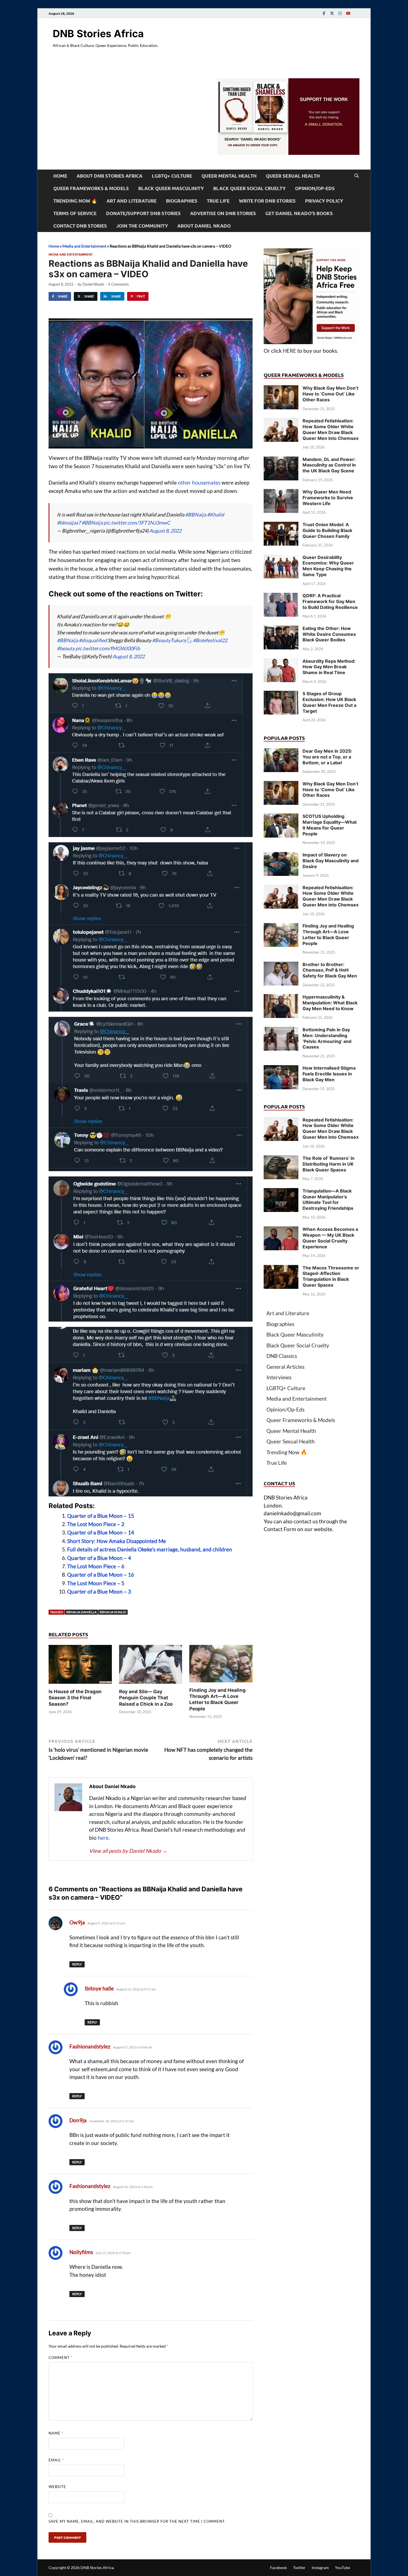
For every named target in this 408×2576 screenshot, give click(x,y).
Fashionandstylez (90, 2046)
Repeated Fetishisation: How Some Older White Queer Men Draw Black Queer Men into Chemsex (331, 429)
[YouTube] (348, 13)
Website (57, 2487)
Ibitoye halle (99, 1988)
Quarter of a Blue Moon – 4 (99, 1558)
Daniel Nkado (93, 284)
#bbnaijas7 (69, 523)
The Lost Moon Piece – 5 (96, 1583)
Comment (61, 2358)
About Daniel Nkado (204, 226)
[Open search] (357, 176)
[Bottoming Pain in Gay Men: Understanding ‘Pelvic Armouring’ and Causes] (281, 1031)
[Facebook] (324, 13)
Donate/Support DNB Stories (143, 213)
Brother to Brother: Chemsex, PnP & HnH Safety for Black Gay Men (330, 970)
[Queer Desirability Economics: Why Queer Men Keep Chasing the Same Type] (281, 558)
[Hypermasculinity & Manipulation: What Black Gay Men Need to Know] (281, 998)
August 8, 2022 (165, 531)
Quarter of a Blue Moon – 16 (101, 1575)
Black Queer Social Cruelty (249, 188)
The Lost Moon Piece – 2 (96, 1524)
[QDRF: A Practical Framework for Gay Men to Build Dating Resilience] (281, 597)
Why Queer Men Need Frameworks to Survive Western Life (328, 498)
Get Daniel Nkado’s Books (299, 213)
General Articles (285, 1367)
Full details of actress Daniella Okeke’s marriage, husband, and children (150, 1549)
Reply (77, 1964)
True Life (218, 201)
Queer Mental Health (229, 176)
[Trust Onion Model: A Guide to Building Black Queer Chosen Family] (281, 525)
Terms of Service (75, 213)
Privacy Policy (324, 201)
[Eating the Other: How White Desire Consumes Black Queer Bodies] (281, 629)
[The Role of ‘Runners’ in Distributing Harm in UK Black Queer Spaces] (281, 1159)
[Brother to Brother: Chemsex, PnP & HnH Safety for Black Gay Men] (281, 965)
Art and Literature (132, 201)
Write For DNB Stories (267, 201)
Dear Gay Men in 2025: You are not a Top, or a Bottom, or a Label (327, 757)
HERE (289, 351)
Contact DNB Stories (80, 226)
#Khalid (216, 515)
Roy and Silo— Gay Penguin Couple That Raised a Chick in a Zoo (146, 1698)
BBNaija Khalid (113, 1612)
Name (56, 2433)
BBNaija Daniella (81, 1612)
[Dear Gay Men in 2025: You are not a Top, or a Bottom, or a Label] (281, 752)
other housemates (199, 482)
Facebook (278, 2568)
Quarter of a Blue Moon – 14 (101, 1532)
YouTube (342, 2568)
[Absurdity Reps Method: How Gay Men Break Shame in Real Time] (281, 662)
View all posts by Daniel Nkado (128, 1851)
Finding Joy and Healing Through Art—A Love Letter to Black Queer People (328, 934)
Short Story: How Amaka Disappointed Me (117, 1541)
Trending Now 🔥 (75, 201)
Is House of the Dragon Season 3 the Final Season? (75, 1698)
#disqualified (93, 640)
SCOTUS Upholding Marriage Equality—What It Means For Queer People (330, 825)
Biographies (182, 201)
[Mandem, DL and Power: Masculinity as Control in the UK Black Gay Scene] (281, 460)
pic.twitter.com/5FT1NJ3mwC (137, 523)
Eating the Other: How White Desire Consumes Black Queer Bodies (329, 634)
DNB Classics (282, 1356)
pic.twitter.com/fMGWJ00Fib (108, 648)
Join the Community (142, 226)
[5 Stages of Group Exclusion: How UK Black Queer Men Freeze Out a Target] (281, 695)
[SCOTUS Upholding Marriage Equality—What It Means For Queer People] (281, 817)
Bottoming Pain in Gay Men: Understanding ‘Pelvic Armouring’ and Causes (327, 1038)
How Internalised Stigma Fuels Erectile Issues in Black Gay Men (329, 1074)
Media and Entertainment (84, 246)
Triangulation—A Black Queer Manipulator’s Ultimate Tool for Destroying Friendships (328, 1199)
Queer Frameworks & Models (91, 188)
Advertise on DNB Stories (223, 213)
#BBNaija (196, 515)
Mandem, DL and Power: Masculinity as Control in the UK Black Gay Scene (329, 465)
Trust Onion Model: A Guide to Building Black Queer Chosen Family (327, 530)
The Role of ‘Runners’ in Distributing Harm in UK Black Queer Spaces (328, 1164)
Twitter (299, 2568)
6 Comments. (119, 284)
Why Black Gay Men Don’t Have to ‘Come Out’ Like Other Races (330, 394)
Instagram (320, 2568)
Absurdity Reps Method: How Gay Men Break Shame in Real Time (329, 667)
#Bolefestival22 (210, 640)
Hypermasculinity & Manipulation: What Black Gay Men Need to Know (330, 1003)
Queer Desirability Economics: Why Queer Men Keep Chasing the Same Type (328, 566)
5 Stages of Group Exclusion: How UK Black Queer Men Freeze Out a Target (329, 702)
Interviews (279, 1377)
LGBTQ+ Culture (172, 176)
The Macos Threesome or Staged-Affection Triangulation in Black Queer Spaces (331, 1276)
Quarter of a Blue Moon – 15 (101, 1516)
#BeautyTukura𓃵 (172, 640)
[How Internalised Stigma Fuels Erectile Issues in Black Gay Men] (281, 1069)
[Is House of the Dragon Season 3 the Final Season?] (80, 1666)
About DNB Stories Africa (109, 176)
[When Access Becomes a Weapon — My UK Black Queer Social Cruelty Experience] (281, 1230)
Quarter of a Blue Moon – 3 (99, 1591)
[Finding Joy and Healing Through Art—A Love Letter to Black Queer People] (221, 1665)
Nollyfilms (81, 2252)
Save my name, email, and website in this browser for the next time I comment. (137, 2521)
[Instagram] (340, 13)
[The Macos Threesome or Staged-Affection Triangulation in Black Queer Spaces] (281, 1269)
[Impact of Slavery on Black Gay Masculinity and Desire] (281, 856)
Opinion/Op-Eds (315, 188)
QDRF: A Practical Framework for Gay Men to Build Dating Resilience (330, 601)
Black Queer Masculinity (171, 188)
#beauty (66, 648)
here (103, 1838)
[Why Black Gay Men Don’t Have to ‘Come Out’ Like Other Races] (281, 389)
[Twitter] (332, 13)
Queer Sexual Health (293, 176)
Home (60, 176)
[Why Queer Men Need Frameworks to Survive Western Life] (281, 493)
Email (56, 2460)
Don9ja (78, 2120)
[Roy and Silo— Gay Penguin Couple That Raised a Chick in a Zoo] (151, 1666)
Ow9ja (77, 1922)
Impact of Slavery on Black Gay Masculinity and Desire (331, 861)
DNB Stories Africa (98, 34)
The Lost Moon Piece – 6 (96, 1566)
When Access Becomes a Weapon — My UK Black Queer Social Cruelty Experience (330, 1238)
